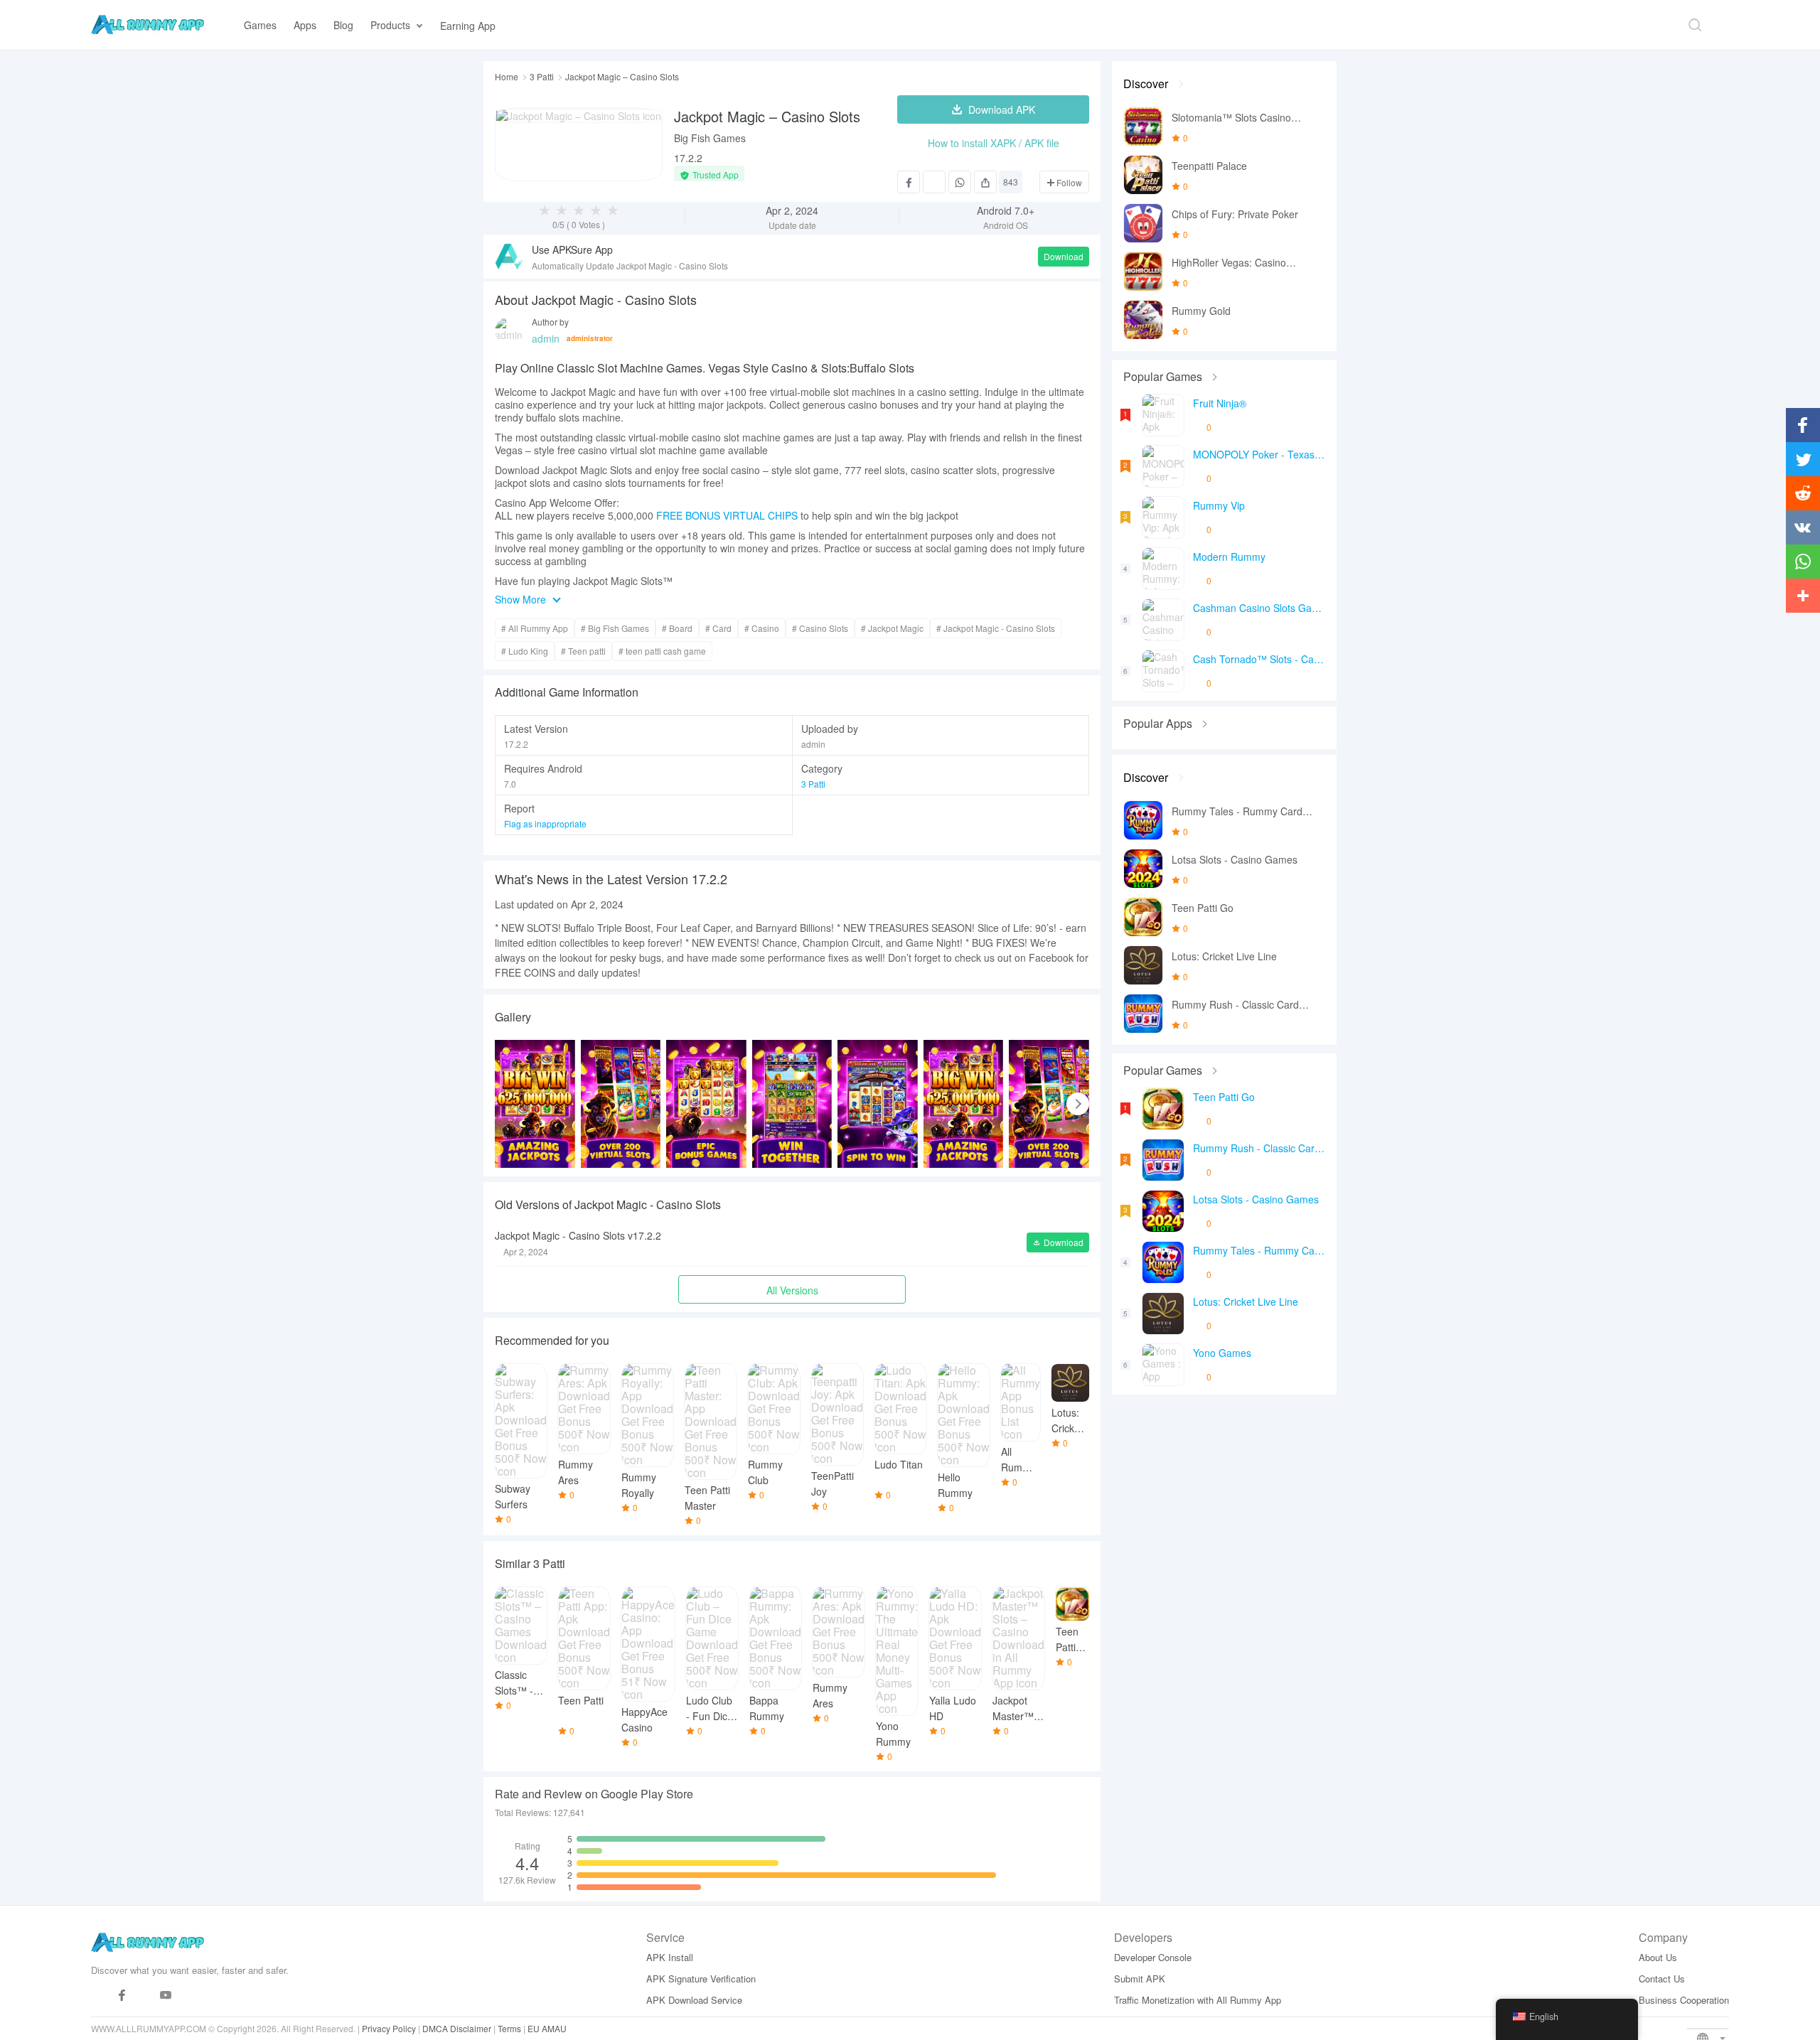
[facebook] (122, 1996)
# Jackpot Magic (892, 628)
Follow (1068, 182)
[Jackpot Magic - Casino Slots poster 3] (792, 1104)
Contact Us (1662, 1979)
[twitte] (144, 1996)
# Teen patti (583, 651)
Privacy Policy (389, 2028)
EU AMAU (547, 2028)
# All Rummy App (535, 628)
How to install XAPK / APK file (994, 143)
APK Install (670, 1957)
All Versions (792, 1290)
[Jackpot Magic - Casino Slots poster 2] (706, 1104)
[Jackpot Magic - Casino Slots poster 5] (964, 1104)
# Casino (762, 628)
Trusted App (716, 175)
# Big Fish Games (615, 628)
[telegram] (100, 1996)
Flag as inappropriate (545, 823)
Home (507, 77)
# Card (718, 628)
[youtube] (166, 1996)
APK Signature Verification (701, 1979)
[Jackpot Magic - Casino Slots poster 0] (535, 1104)
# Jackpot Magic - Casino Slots (996, 628)
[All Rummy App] (148, 25)
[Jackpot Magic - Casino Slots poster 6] (1049, 1104)
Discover (1146, 84)
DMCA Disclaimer (457, 2028)
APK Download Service (694, 2000)
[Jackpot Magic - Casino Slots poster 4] (878, 1104)
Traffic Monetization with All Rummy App (1198, 2000)
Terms (509, 2028)
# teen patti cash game (662, 651)
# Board (677, 628)
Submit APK (1140, 1979)
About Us (1658, 1957)
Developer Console (1153, 1957)
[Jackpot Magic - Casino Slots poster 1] (621, 1104)
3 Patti (542, 77)
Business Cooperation (1684, 2000)
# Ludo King (525, 651)
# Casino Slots (820, 628)
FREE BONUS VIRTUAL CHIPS (727, 515)
